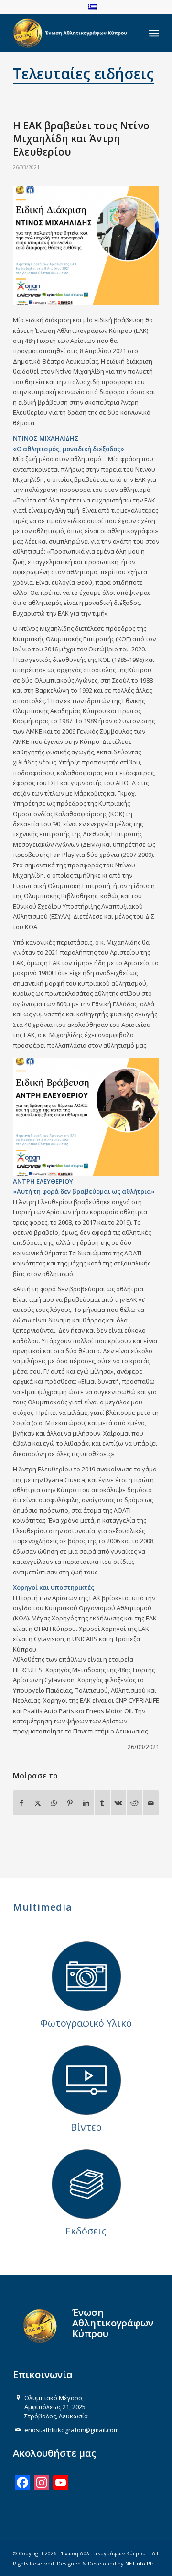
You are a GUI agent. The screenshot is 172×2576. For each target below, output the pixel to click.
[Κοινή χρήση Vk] (119, 1803)
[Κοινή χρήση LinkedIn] (86, 1803)
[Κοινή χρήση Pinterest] (70, 1803)
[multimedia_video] (86, 2080)
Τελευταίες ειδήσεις (83, 74)
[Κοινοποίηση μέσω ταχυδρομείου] (151, 1803)
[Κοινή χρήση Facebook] (21, 1803)
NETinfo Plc (140, 2563)
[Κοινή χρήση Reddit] (134, 1803)
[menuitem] (154, 33)
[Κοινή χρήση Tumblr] (102, 1803)
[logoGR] (71, 33)
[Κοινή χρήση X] (38, 1803)
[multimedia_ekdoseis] (86, 2184)
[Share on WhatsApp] (54, 1803)
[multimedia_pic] (86, 1976)
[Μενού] (154, 33)
